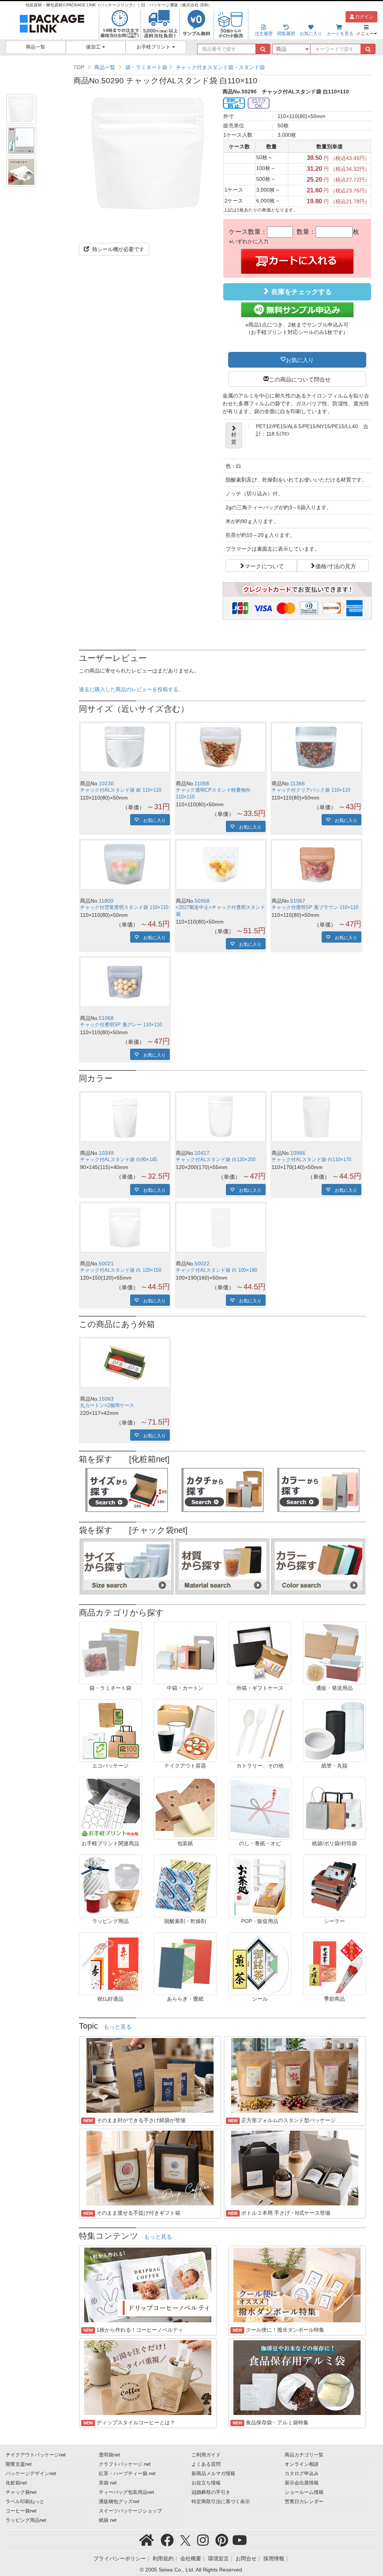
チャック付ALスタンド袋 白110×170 (311, 1160)
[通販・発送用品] (334, 1652)
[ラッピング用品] (110, 1886)
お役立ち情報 (206, 2483)
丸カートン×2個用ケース (107, 1405)
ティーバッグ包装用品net (126, 2492)
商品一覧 (36, 47)
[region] (223, 67)
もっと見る (118, 2027)
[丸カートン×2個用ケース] (125, 1363)
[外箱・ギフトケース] (260, 1652)
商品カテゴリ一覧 (304, 2455)
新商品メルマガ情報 (213, 2474)
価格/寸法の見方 (336, 566)
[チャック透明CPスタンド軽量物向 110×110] (221, 747)
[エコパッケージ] (110, 1730)
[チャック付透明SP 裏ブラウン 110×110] (316, 865)
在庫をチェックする (301, 292)
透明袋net (109, 2455)
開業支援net (19, 2464)
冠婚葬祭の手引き (211, 2492)
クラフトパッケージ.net (125, 2464)
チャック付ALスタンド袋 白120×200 (216, 1160)
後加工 (94, 47)
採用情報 (274, 2558)
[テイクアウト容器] (185, 1730)
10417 (202, 1153)
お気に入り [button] (300, 359)
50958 (202, 901)
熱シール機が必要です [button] (117, 249)
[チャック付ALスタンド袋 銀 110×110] (125, 747)
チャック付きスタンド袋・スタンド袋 (220, 67)
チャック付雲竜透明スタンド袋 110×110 (124, 907)
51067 (298, 901)
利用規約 (163, 2558)
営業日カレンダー (304, 2502)
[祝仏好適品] (110, 1963)
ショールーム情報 (304, 2492)
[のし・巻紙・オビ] (260, 1808)
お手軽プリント (154, 47)
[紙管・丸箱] (334, 1730)
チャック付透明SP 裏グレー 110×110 (121, 1025)
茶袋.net (108, 2483)
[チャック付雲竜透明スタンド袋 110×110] (125, 865)
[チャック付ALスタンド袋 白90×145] (125, 1117)
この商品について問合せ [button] (300, 379)
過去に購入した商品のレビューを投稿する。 (131, 689)
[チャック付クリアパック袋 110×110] (316, 747)
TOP (79, 67)
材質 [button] (234, 438)
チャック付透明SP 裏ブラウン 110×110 (315, 907)
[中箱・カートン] (185, 1652)
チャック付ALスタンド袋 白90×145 (119, 1160)
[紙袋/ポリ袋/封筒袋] (334, 1808)
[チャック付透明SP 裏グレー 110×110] (125, 982)
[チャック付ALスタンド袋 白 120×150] (125, 1227)
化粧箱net (16, 2483)
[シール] (260, 1963)
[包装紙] (185, 1808)
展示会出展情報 (302, 2483)
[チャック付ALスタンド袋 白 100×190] (221, 1227)
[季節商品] (334, 1963)
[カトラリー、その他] (260, 1730)
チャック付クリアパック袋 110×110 (311, 790)
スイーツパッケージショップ (130, 2511)
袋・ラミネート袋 (146, 67)
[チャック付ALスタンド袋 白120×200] (221, 1117)
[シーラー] (334, 1886)
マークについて (264, 566)
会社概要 (191, 2558)
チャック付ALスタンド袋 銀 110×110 (121, 790)
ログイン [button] (364, 17)
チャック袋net (21, 2492)
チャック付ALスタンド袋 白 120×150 (121, 1270)
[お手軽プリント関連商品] (110, 1808)
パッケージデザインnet (31, 2474)
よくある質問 (206, 2464)
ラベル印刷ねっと (25, 2502)
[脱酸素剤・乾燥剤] (185, 1886)
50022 (202, 1264)
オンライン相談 (302, 2464)
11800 (106, 901)
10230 (106, 783)
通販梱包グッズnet (119, 2502)
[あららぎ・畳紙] (185, 1963)
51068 (106, 1018)
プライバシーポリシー (120, 2558)
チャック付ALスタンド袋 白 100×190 (216, 1270)
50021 (106, 1264)
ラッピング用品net (26, 2520)
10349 (106, 1153)
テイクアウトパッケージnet (36, 2455)
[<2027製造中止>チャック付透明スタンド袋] (221, 865)
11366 (298, 783)
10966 (298, 1153)
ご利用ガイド (206, 2455)
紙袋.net (108, 2520)
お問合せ (246, 2558)
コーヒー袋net (21, 2511)
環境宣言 (218, 2558)
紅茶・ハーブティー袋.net (127, 2474)
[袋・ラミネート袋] (110, 1652)
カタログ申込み (302, 2474)
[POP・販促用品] (260, 1886)
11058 (202, 783)
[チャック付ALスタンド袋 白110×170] (316, 1117)
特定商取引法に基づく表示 (221, 2502)
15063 (106, 1399)
